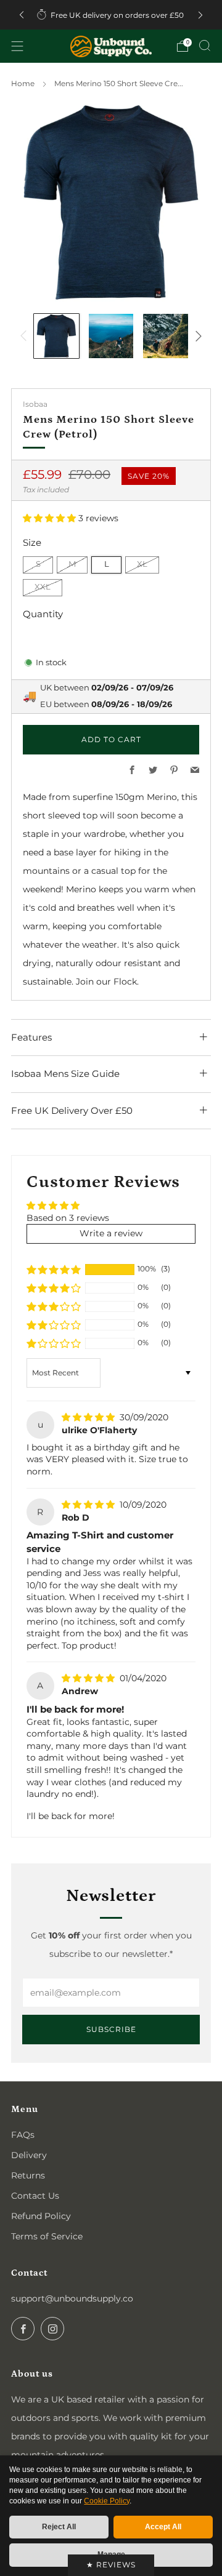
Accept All (163, 2527)
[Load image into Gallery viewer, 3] (166, 336)
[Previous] (22, 15)
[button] (51, 518)
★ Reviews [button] (111, 2565)
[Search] (205, 46)
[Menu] (17, 46)
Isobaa (35, 404)
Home (23, 83)
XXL (43, 587)
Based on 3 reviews (68, 1218)
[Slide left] (26, 336)
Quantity (43, 614)
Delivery (29, 2155)
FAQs (23, 2135)
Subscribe (111, 2029)
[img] (89, 1417)
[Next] (200, 15)
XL (142, 564)
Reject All (59, 2527)
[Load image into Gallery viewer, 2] (111, 336)
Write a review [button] (111, 1233)
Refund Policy (41, 2216)
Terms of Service (47, 2236)
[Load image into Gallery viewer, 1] (56, 336)
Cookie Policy (107, 2501)
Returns (28, 2175)
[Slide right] (196, 336)
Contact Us (35, 2196)
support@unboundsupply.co (72, 2298)
